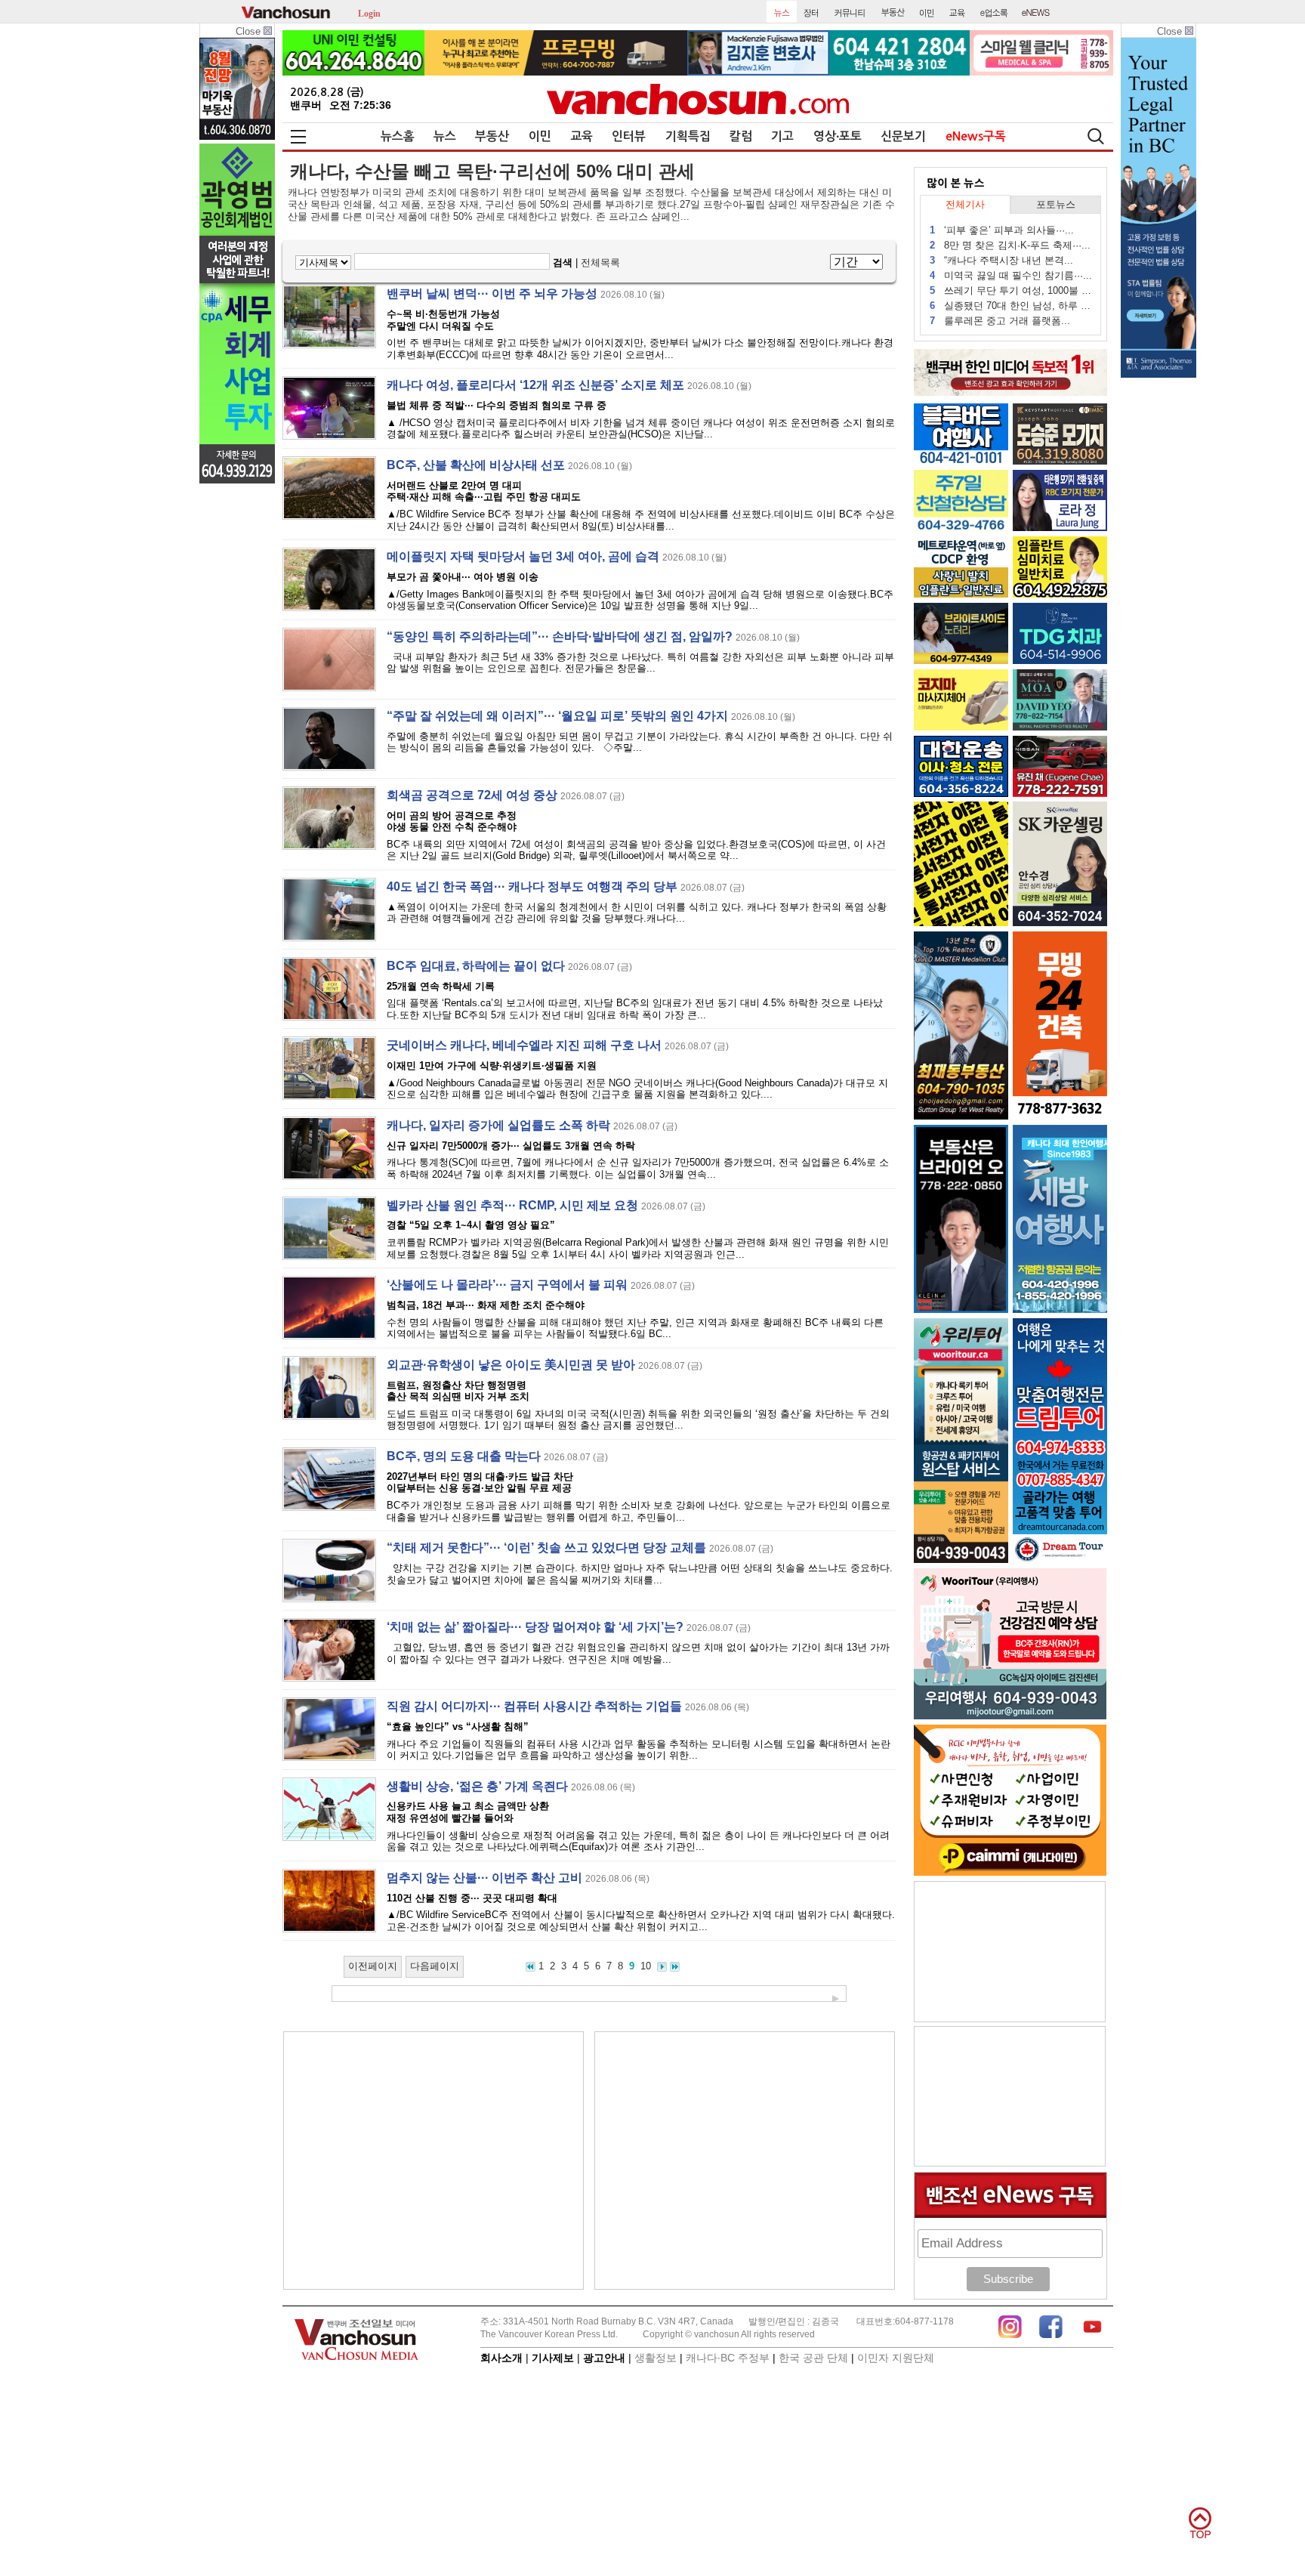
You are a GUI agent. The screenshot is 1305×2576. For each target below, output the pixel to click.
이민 (540, 136)
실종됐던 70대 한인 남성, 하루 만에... (1011, 306)
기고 (782, 136)
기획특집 (688, 136)
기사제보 (553, 2358)
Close (250, 31)
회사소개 (501, 2358)
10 (646, 1966)
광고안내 (604, 2358)
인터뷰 (629, 136)
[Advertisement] (433, 2161)
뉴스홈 (398, 136)
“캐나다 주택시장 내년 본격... (1001, 260)
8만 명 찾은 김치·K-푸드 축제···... (1010, 245)
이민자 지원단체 (896, 2358)
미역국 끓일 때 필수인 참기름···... (1011, 275)
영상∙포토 (838, 136)
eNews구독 (976, 136)
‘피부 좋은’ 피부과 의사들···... (1002, 230)
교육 (582, 136)
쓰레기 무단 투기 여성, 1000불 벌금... (1011, 290)
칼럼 (741, 136)
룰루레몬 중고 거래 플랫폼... (1000, 321)
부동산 (492, 136)
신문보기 (903, 136)
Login (369, 12)
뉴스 (445, 136)
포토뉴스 (1056, 204)
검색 (563, 263)
